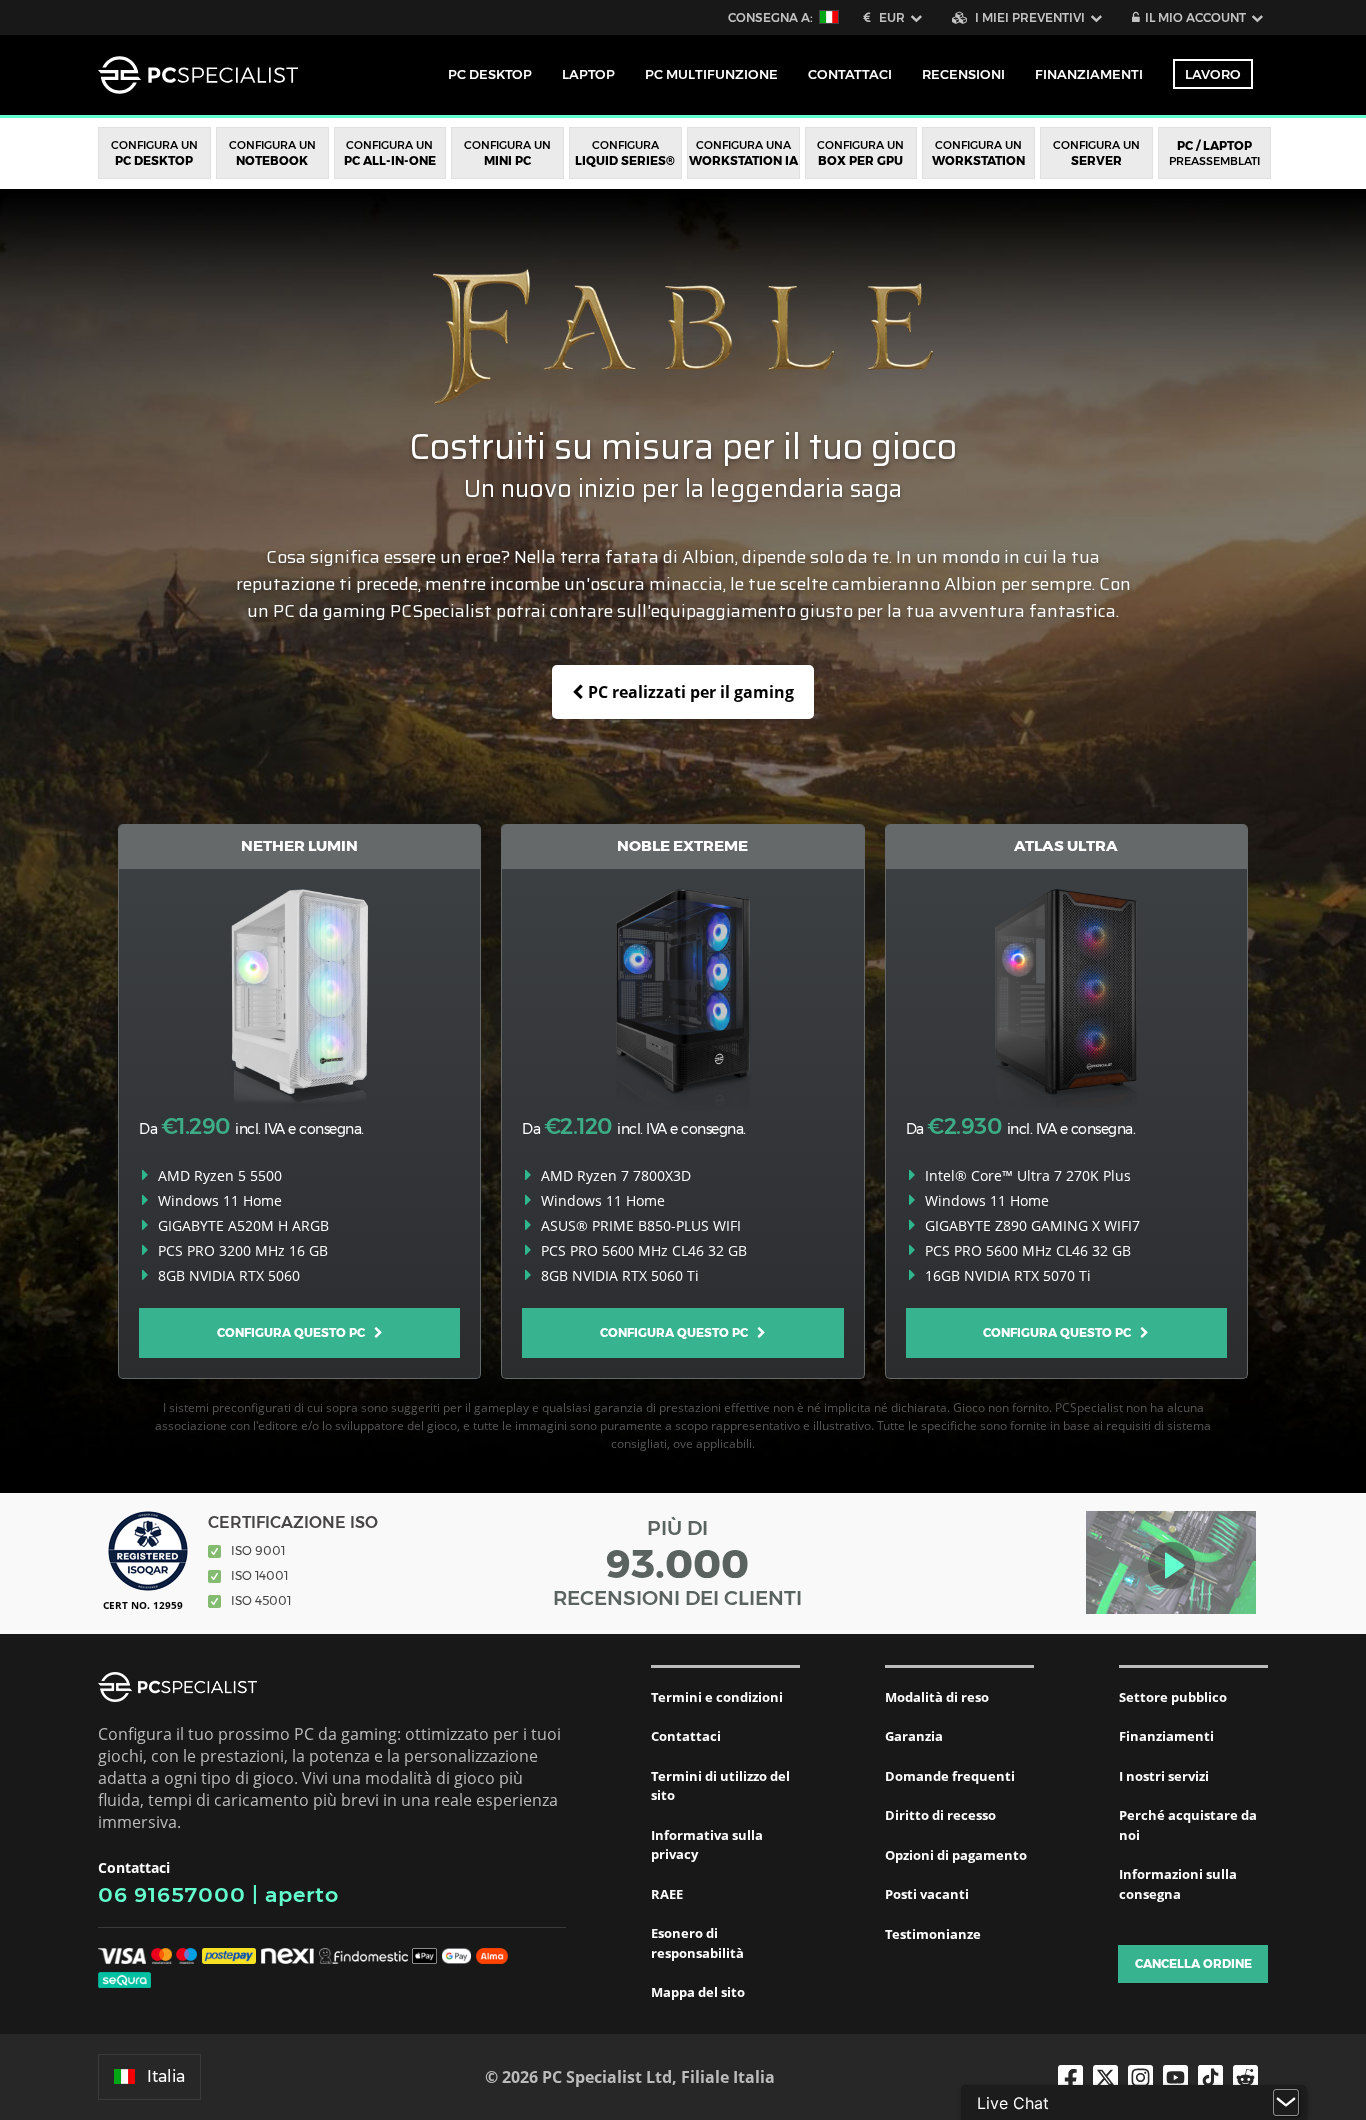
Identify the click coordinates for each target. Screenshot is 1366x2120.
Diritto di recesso (940, 1815)
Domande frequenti (950, 1776)
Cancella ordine (1193, 1963)
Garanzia (914, 1736)
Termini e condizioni (717, 1697)
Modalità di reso (937, 1697)
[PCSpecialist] (198, 75)
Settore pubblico (1173, 1697)
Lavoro (1213, 74)
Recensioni (963, 74)
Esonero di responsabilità (697, 1943)
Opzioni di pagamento (956, 1855)
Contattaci (686, 1736)
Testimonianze (933, 1934)
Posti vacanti (927, 1894)
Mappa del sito (698, 1992)
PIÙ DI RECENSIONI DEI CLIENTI (677, 1563)
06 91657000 (172, 1894)
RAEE (667, 1894)
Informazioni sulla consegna (1178, 1884)
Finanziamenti (1089, 74)
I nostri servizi (1164, 1776)
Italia (166, 2076)
